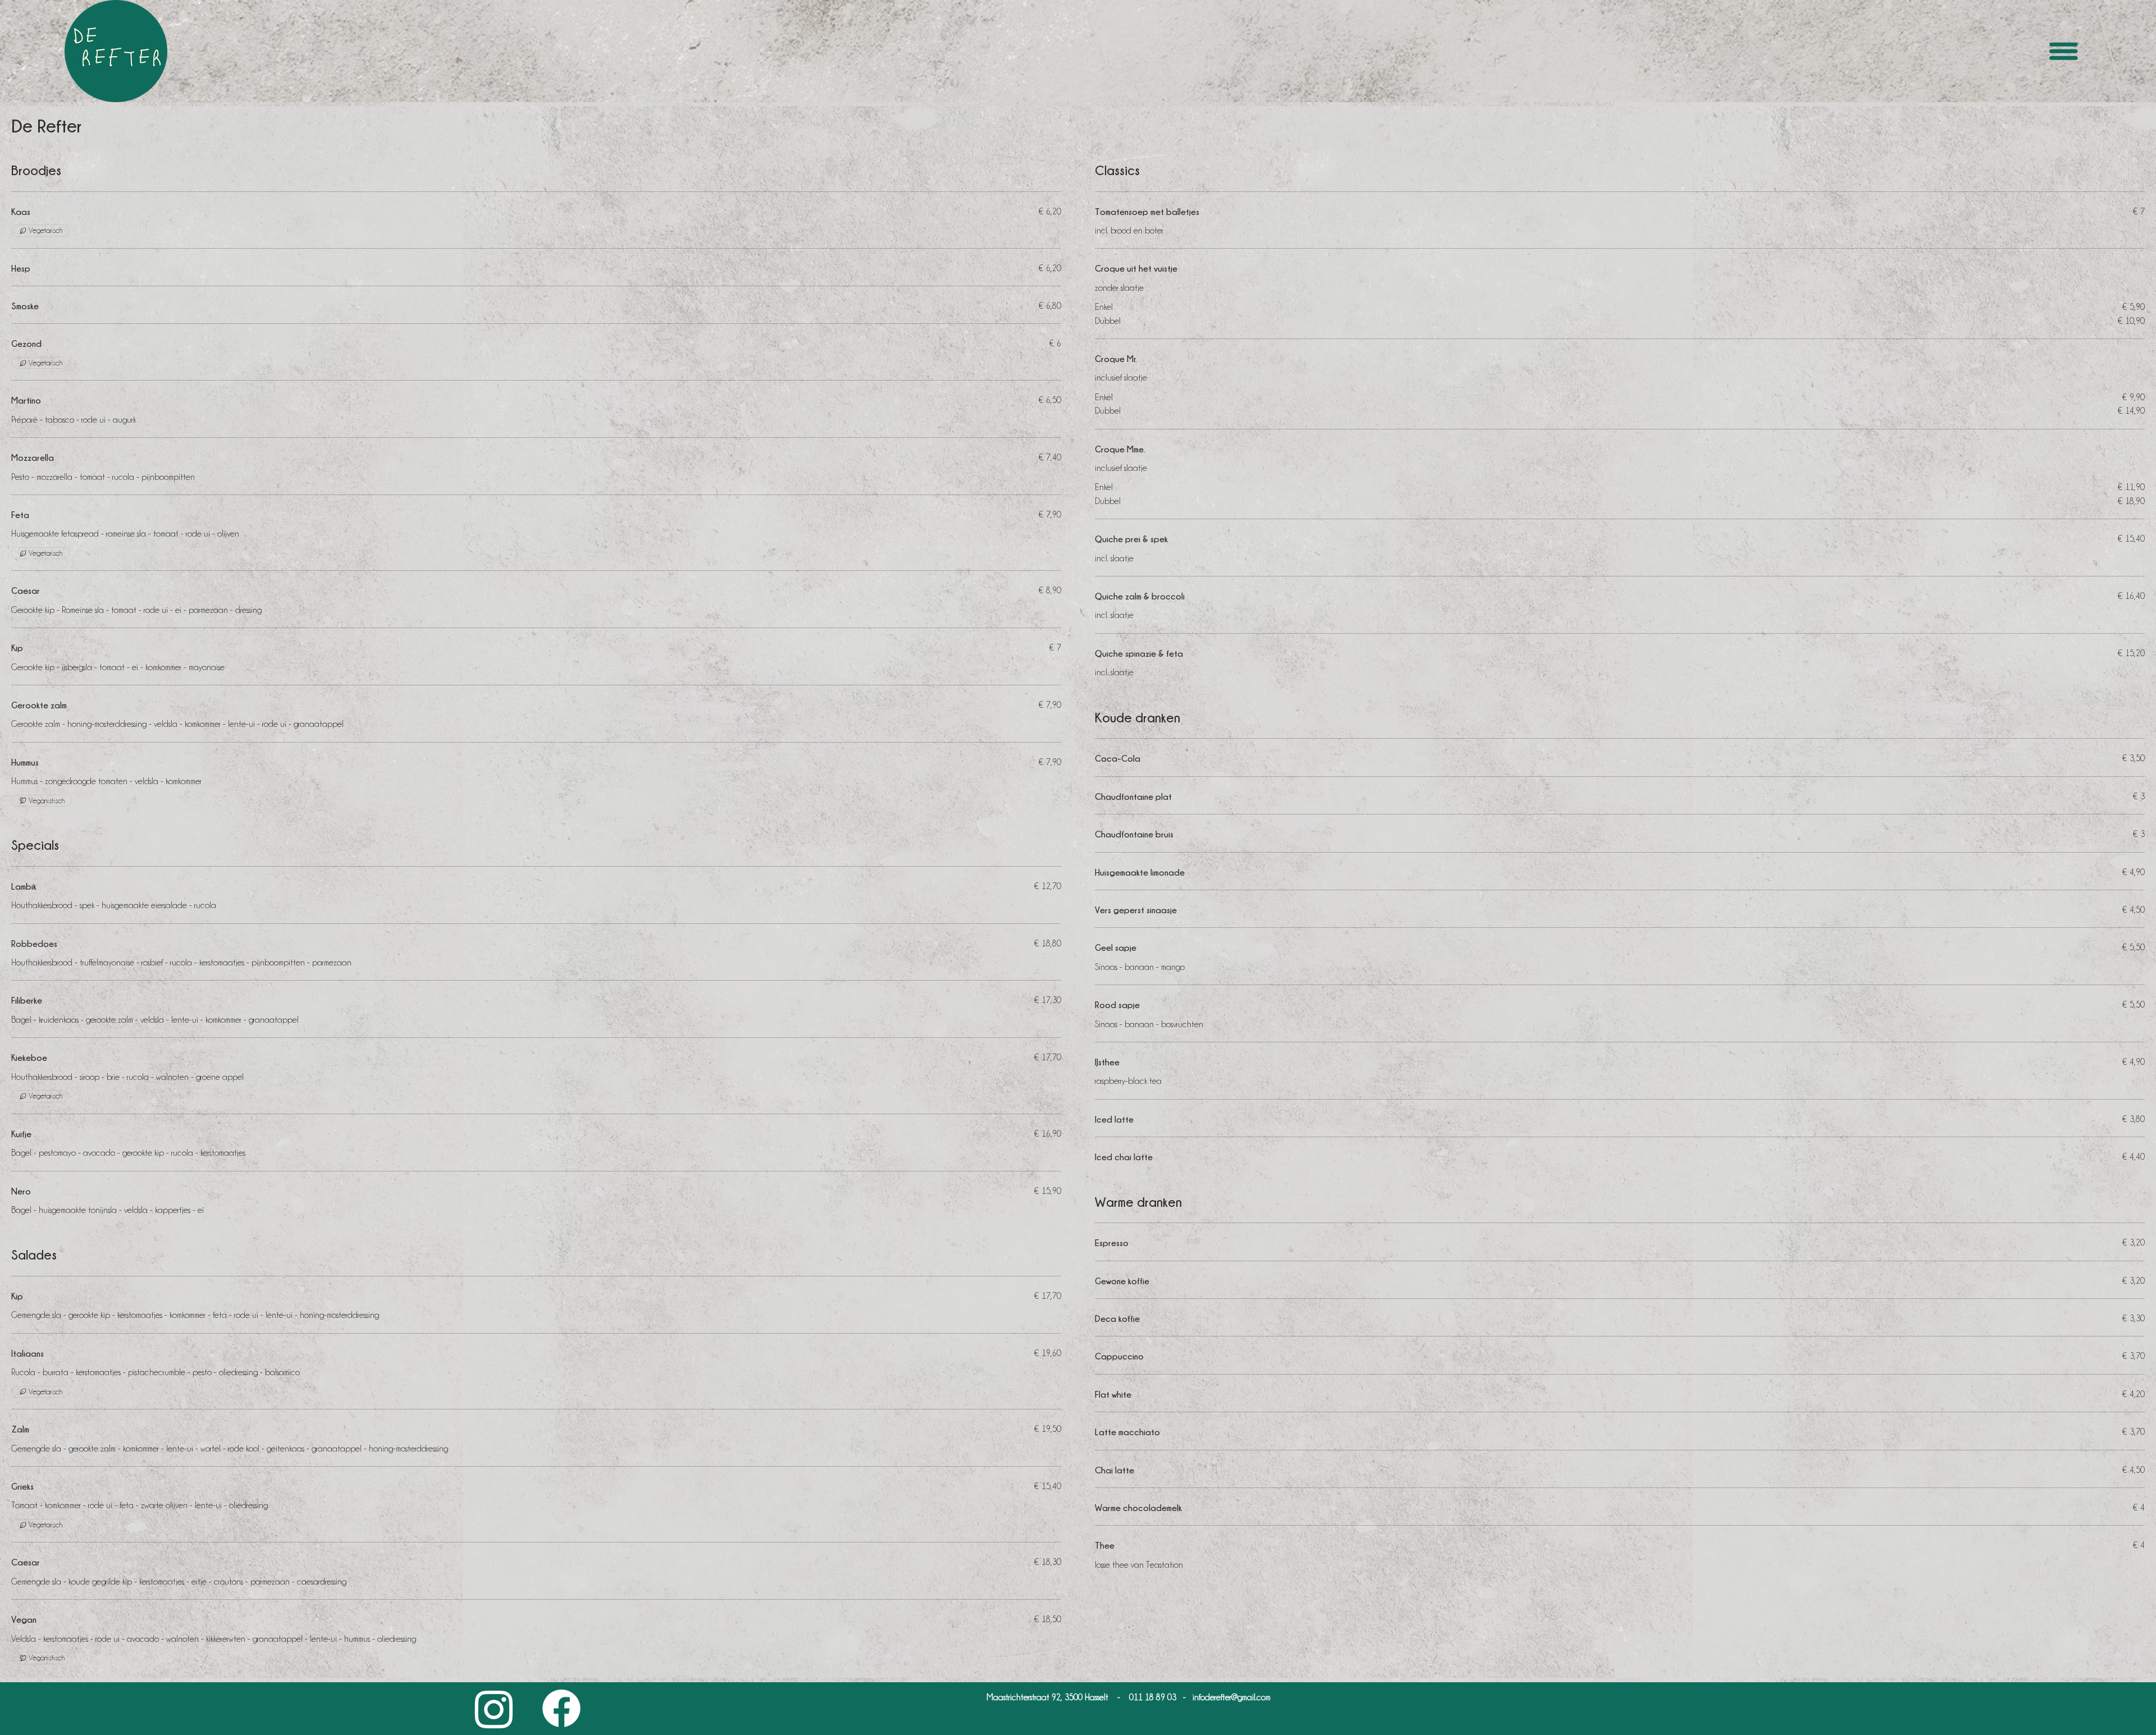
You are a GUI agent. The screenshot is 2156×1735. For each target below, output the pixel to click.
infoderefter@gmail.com (1232, 1697)
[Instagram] (494, 1709)
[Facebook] (561, 1709)
